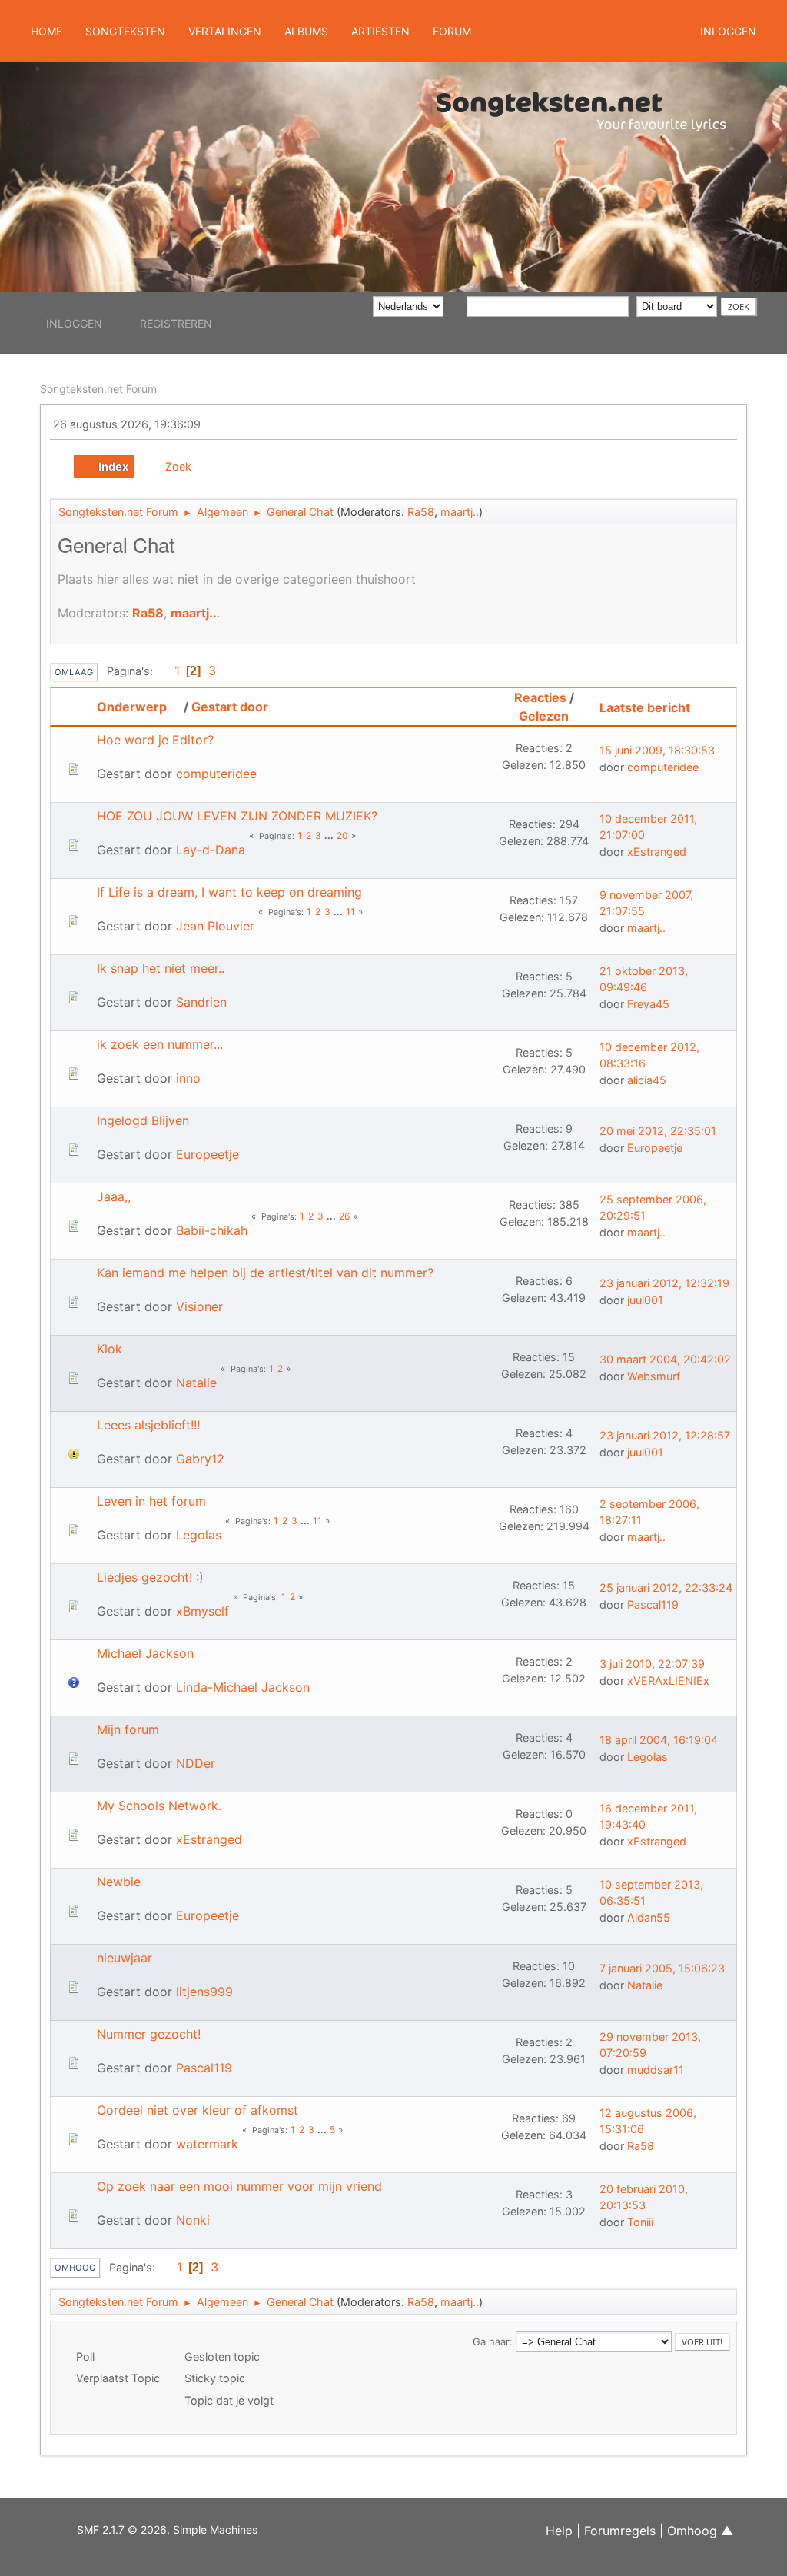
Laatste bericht (645, 707)
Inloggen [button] (728, 31)
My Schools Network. (159, 1806)
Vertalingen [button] (225, 31)
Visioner (199, 1306)
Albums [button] (306, 31)
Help (559, 2531)
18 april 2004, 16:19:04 (659, 1740)
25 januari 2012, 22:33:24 (666, 1588)
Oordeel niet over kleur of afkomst (198, 2110)
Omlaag (74, 672)
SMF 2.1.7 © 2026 (122, 2529)
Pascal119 (653, 1604)
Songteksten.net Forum (98, 389)
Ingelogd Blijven (143, 1120)
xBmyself (203, 1611)
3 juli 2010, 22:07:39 (652, 1664)
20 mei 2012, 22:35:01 (658, 1131)
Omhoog (75, 2268)
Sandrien (201, 1002)
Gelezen (544, 716)
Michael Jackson (145, 1653)
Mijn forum (128, 1729)
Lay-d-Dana (211, 850)
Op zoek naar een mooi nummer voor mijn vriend (239, 2186)
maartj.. (460, 512)
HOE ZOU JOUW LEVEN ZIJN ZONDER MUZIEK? (237, 816)
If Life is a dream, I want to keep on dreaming (229, 892)
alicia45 (647, 1080)
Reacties (540, 697)
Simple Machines (215, 2529)
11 (350, 912)
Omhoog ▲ (700, 2531)
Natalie (196, 1383)
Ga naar (491, 2341)
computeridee (216, 774)
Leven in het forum (151, 1501)
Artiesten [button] (380, 31)
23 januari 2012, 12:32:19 (664, 1283)
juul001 (645, 1300)
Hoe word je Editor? (155, 740)
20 (342, 835)
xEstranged (657, 852)
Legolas (199, 1535)
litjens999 (204, 1992)
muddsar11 (656, 2070)
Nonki (193, 2220)
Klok (110, 1349)
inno (188, 1078)
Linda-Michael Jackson (243, 1687)
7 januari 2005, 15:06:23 (662, 1968)
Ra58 (421, 512)
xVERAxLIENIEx (668, 1681)
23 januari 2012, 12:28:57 (665, 1435)
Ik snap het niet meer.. (161, 968)
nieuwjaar (125, 1958)
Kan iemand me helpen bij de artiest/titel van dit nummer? (265, 1273)
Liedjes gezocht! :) (150, 1577)
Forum (452, 31)
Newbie (119, 1882)
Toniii (640, 2222)
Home (46, 31)
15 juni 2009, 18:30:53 (657, 750)
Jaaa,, (114, 1196)
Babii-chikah (212, 1230)
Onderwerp (132, 707)
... (330, 835)
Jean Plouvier (215, 926)
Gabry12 (200, 1459)
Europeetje (208, 1154)
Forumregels (620, 2531)
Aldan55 (649, 1917)
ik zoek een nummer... (160, 1044)
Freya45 (648, 1004)
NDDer (196, 1763)
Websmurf (654, 1376)
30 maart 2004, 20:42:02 (665, 1359)
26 (344, 1216)
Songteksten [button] (125, 31)
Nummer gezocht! (149, 2034)
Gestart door (230, 707)
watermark (207, 2144)
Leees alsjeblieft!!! (148, 1425)
